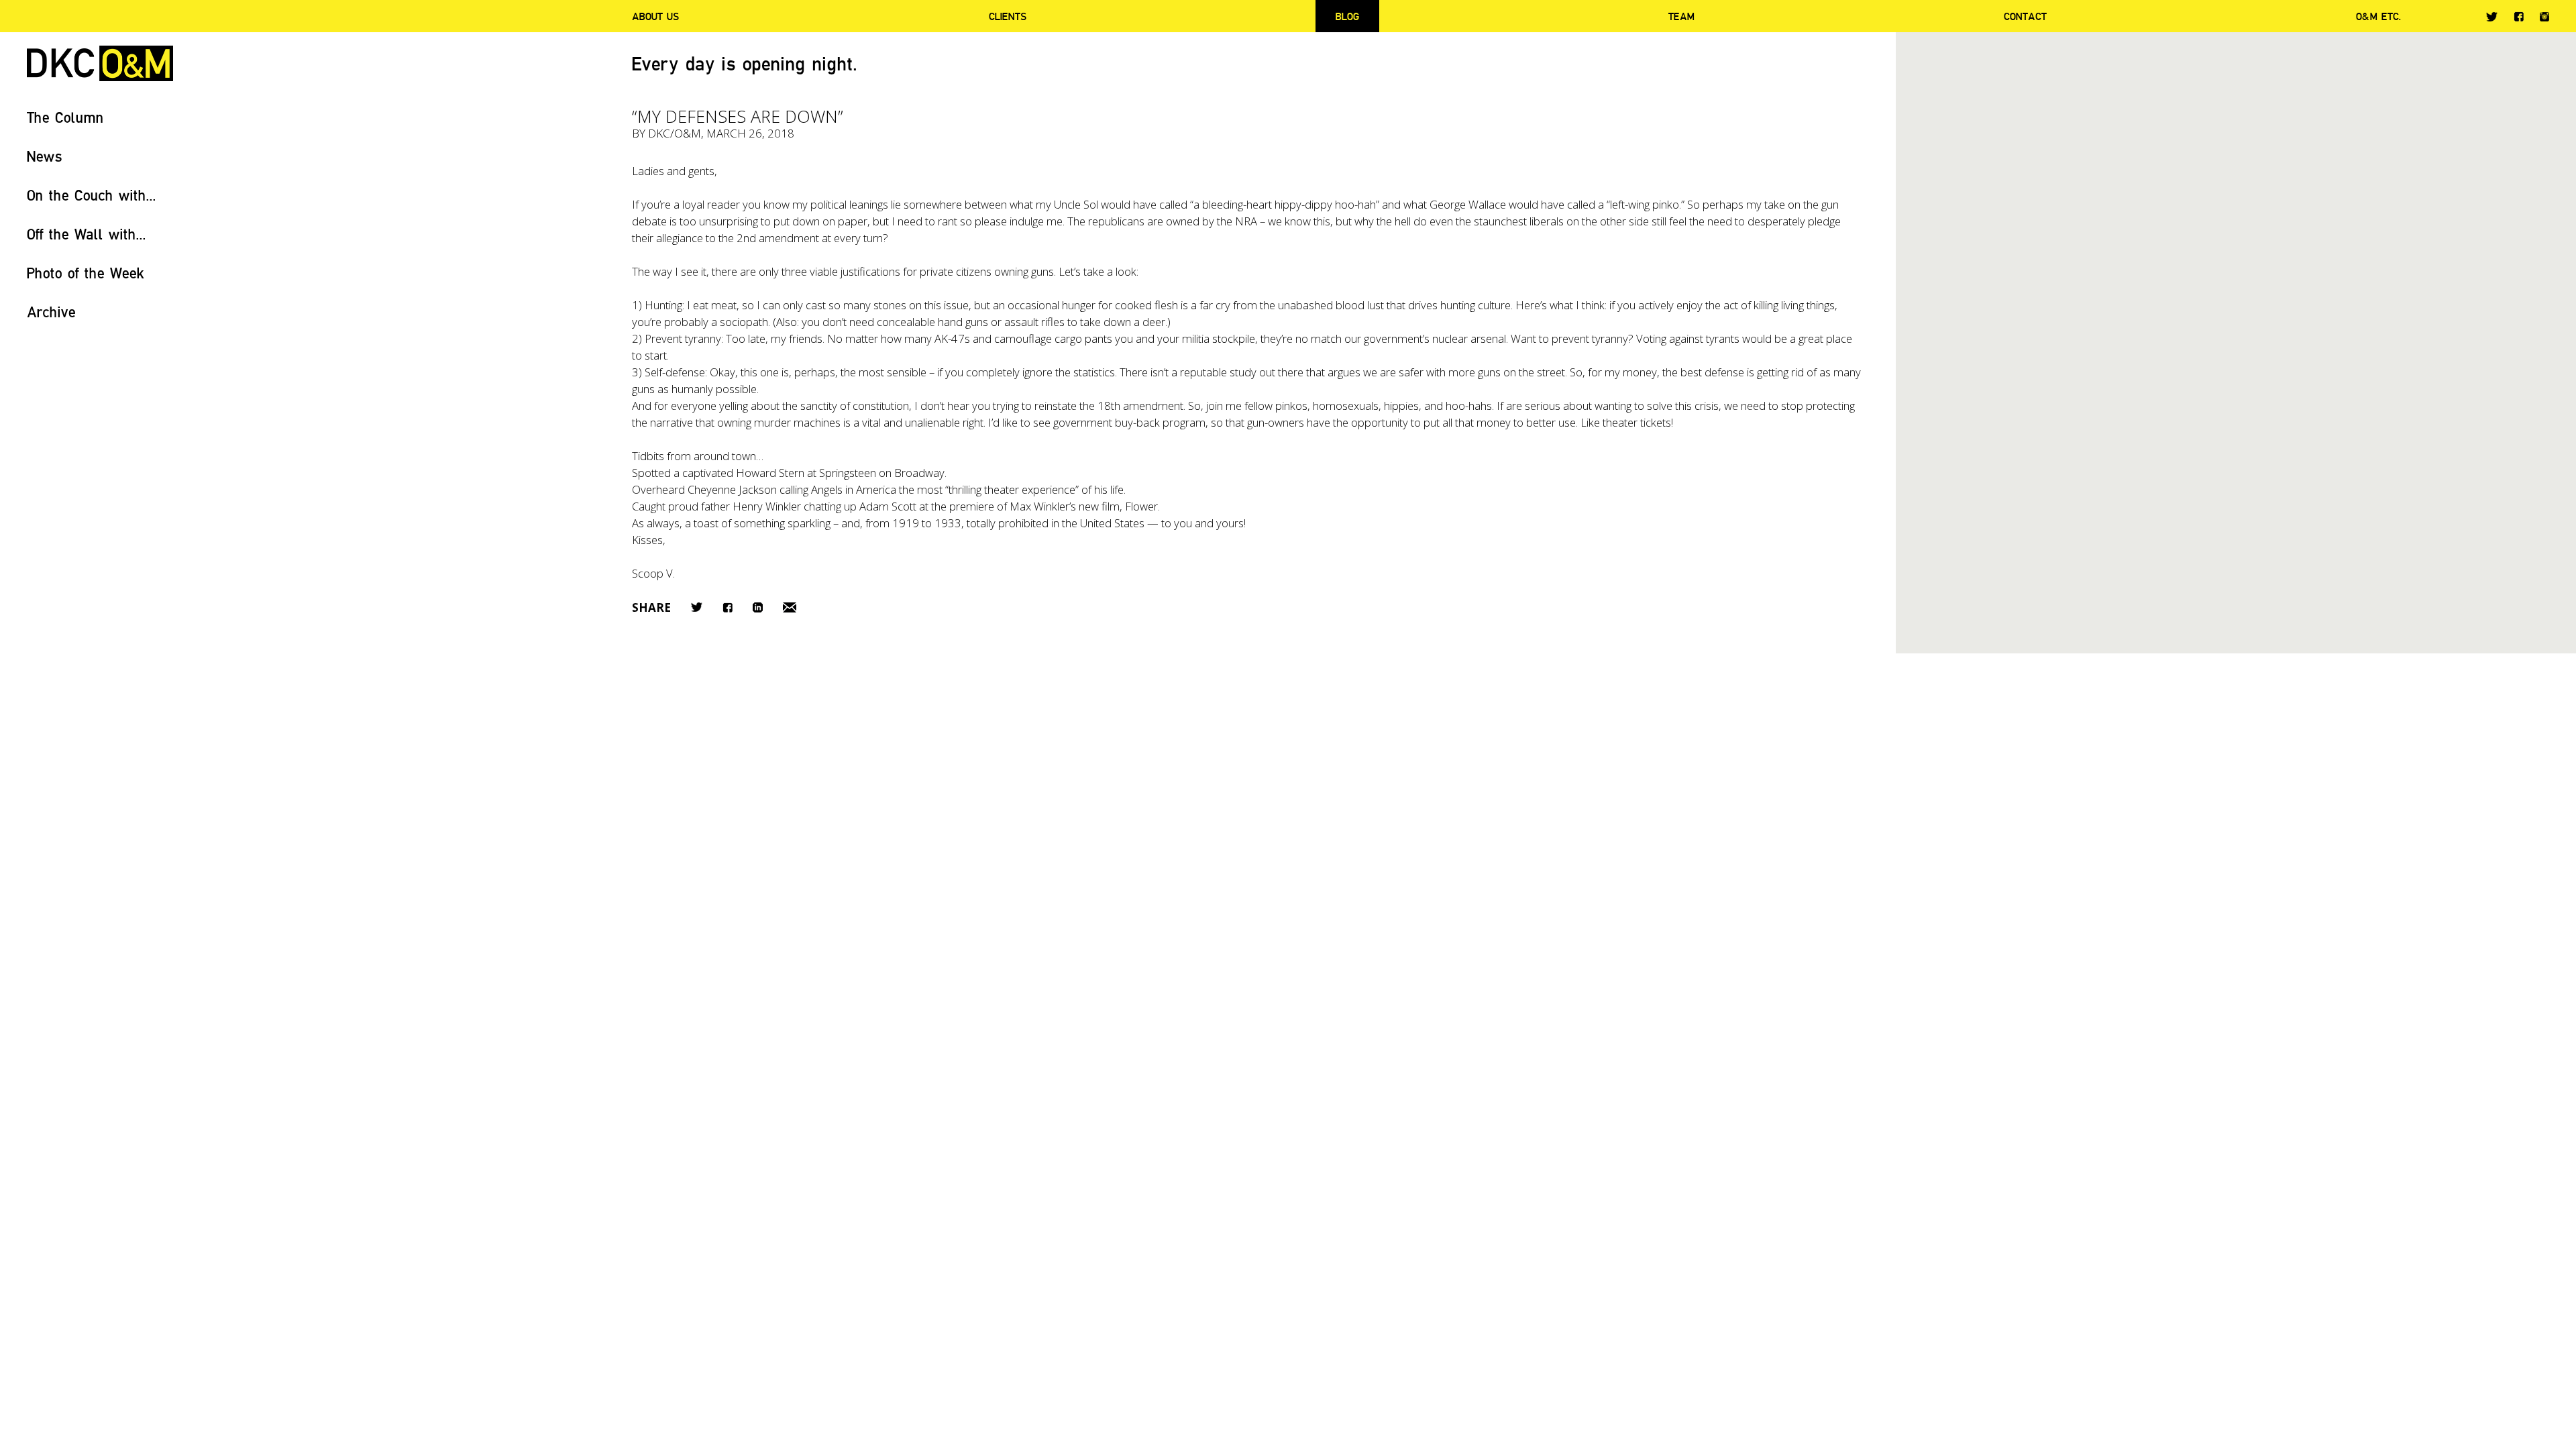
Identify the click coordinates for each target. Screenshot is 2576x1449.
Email (790, 607)
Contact (2025, 16)
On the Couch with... (92, 195)
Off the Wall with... (87, 234)
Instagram (2544, 17)
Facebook (2519, 16)
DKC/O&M (100, 63)
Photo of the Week (86, 273)
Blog (1347, 16)
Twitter (2492, 17)
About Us (655, 16)
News (45, 156)
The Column (65, 117)
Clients (1008, 16)
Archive (51, 312)
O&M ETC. (2379, 16)
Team (1681, 16)
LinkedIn (758, 607)
